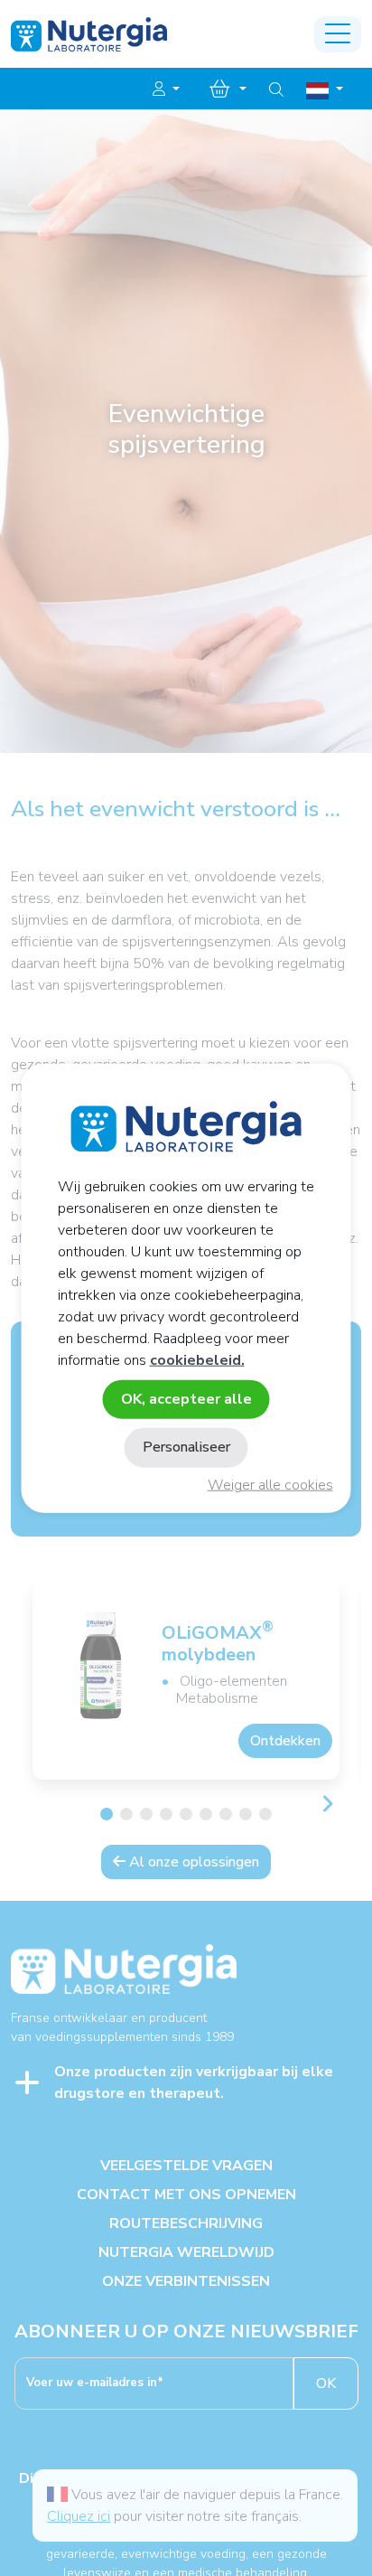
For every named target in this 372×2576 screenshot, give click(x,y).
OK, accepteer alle (186, 1399)
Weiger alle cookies (270, 1485)
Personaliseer (186, 1447)
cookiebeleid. (197, 1360)
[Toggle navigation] (338, 34)
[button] (166, 89)
